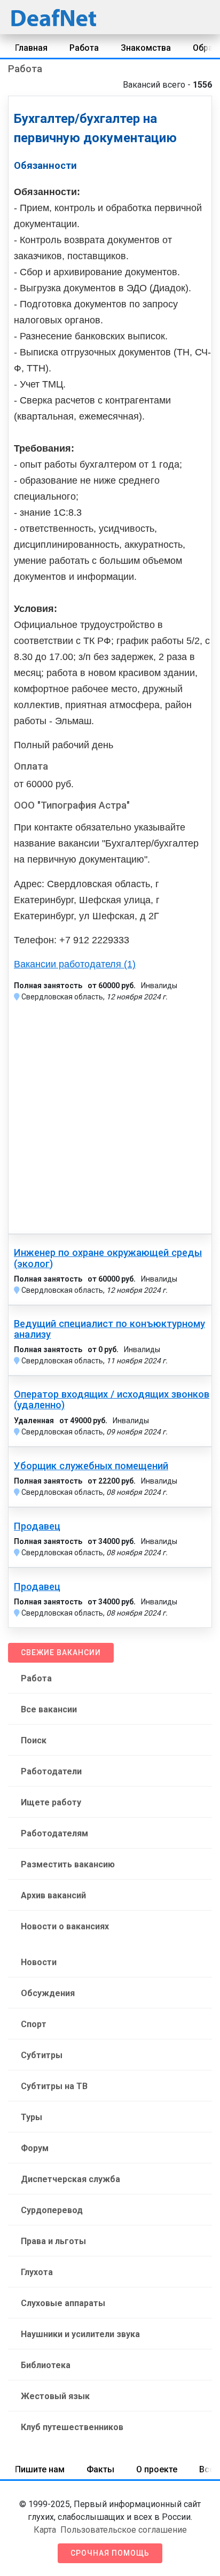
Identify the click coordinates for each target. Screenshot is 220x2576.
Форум (35, 2148)
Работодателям (54, 1833)
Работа (84, 48)
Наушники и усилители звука (80, 2334)
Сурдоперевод (52, 2210)
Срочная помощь (110, 2553)
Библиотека (46, 2365)
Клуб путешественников (72, 2427)
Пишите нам (40, 2469)
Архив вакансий (53, 1895)
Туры (32, 2117)
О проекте (157, 2469)
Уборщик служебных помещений (91, 1466)
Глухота (37, 2272)
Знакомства (146, 48)
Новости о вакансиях (65, 1926)
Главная (31, 48)
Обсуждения (48, 1993)
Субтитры (42, 2055)
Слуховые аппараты (63, 2303)
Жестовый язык (55, 2396)
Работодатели (51, 1771)
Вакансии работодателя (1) (75, 964)
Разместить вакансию (68, 1864)
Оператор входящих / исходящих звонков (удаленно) (112, 1400)
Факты (100, 2469)
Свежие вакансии (61, 1652)
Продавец (37, 1526)
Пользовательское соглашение (124, 2530)
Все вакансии (49, 1709)
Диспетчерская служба (70, 2179)
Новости (39, 1962)
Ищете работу (51, 1802)
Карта (45, 2530)
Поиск (34, 1740)
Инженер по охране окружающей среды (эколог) (108, 1258)
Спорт (34, 2024)
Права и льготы (53, 2241)
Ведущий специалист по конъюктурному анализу (109, 1329)
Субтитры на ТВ (54, 2086)
